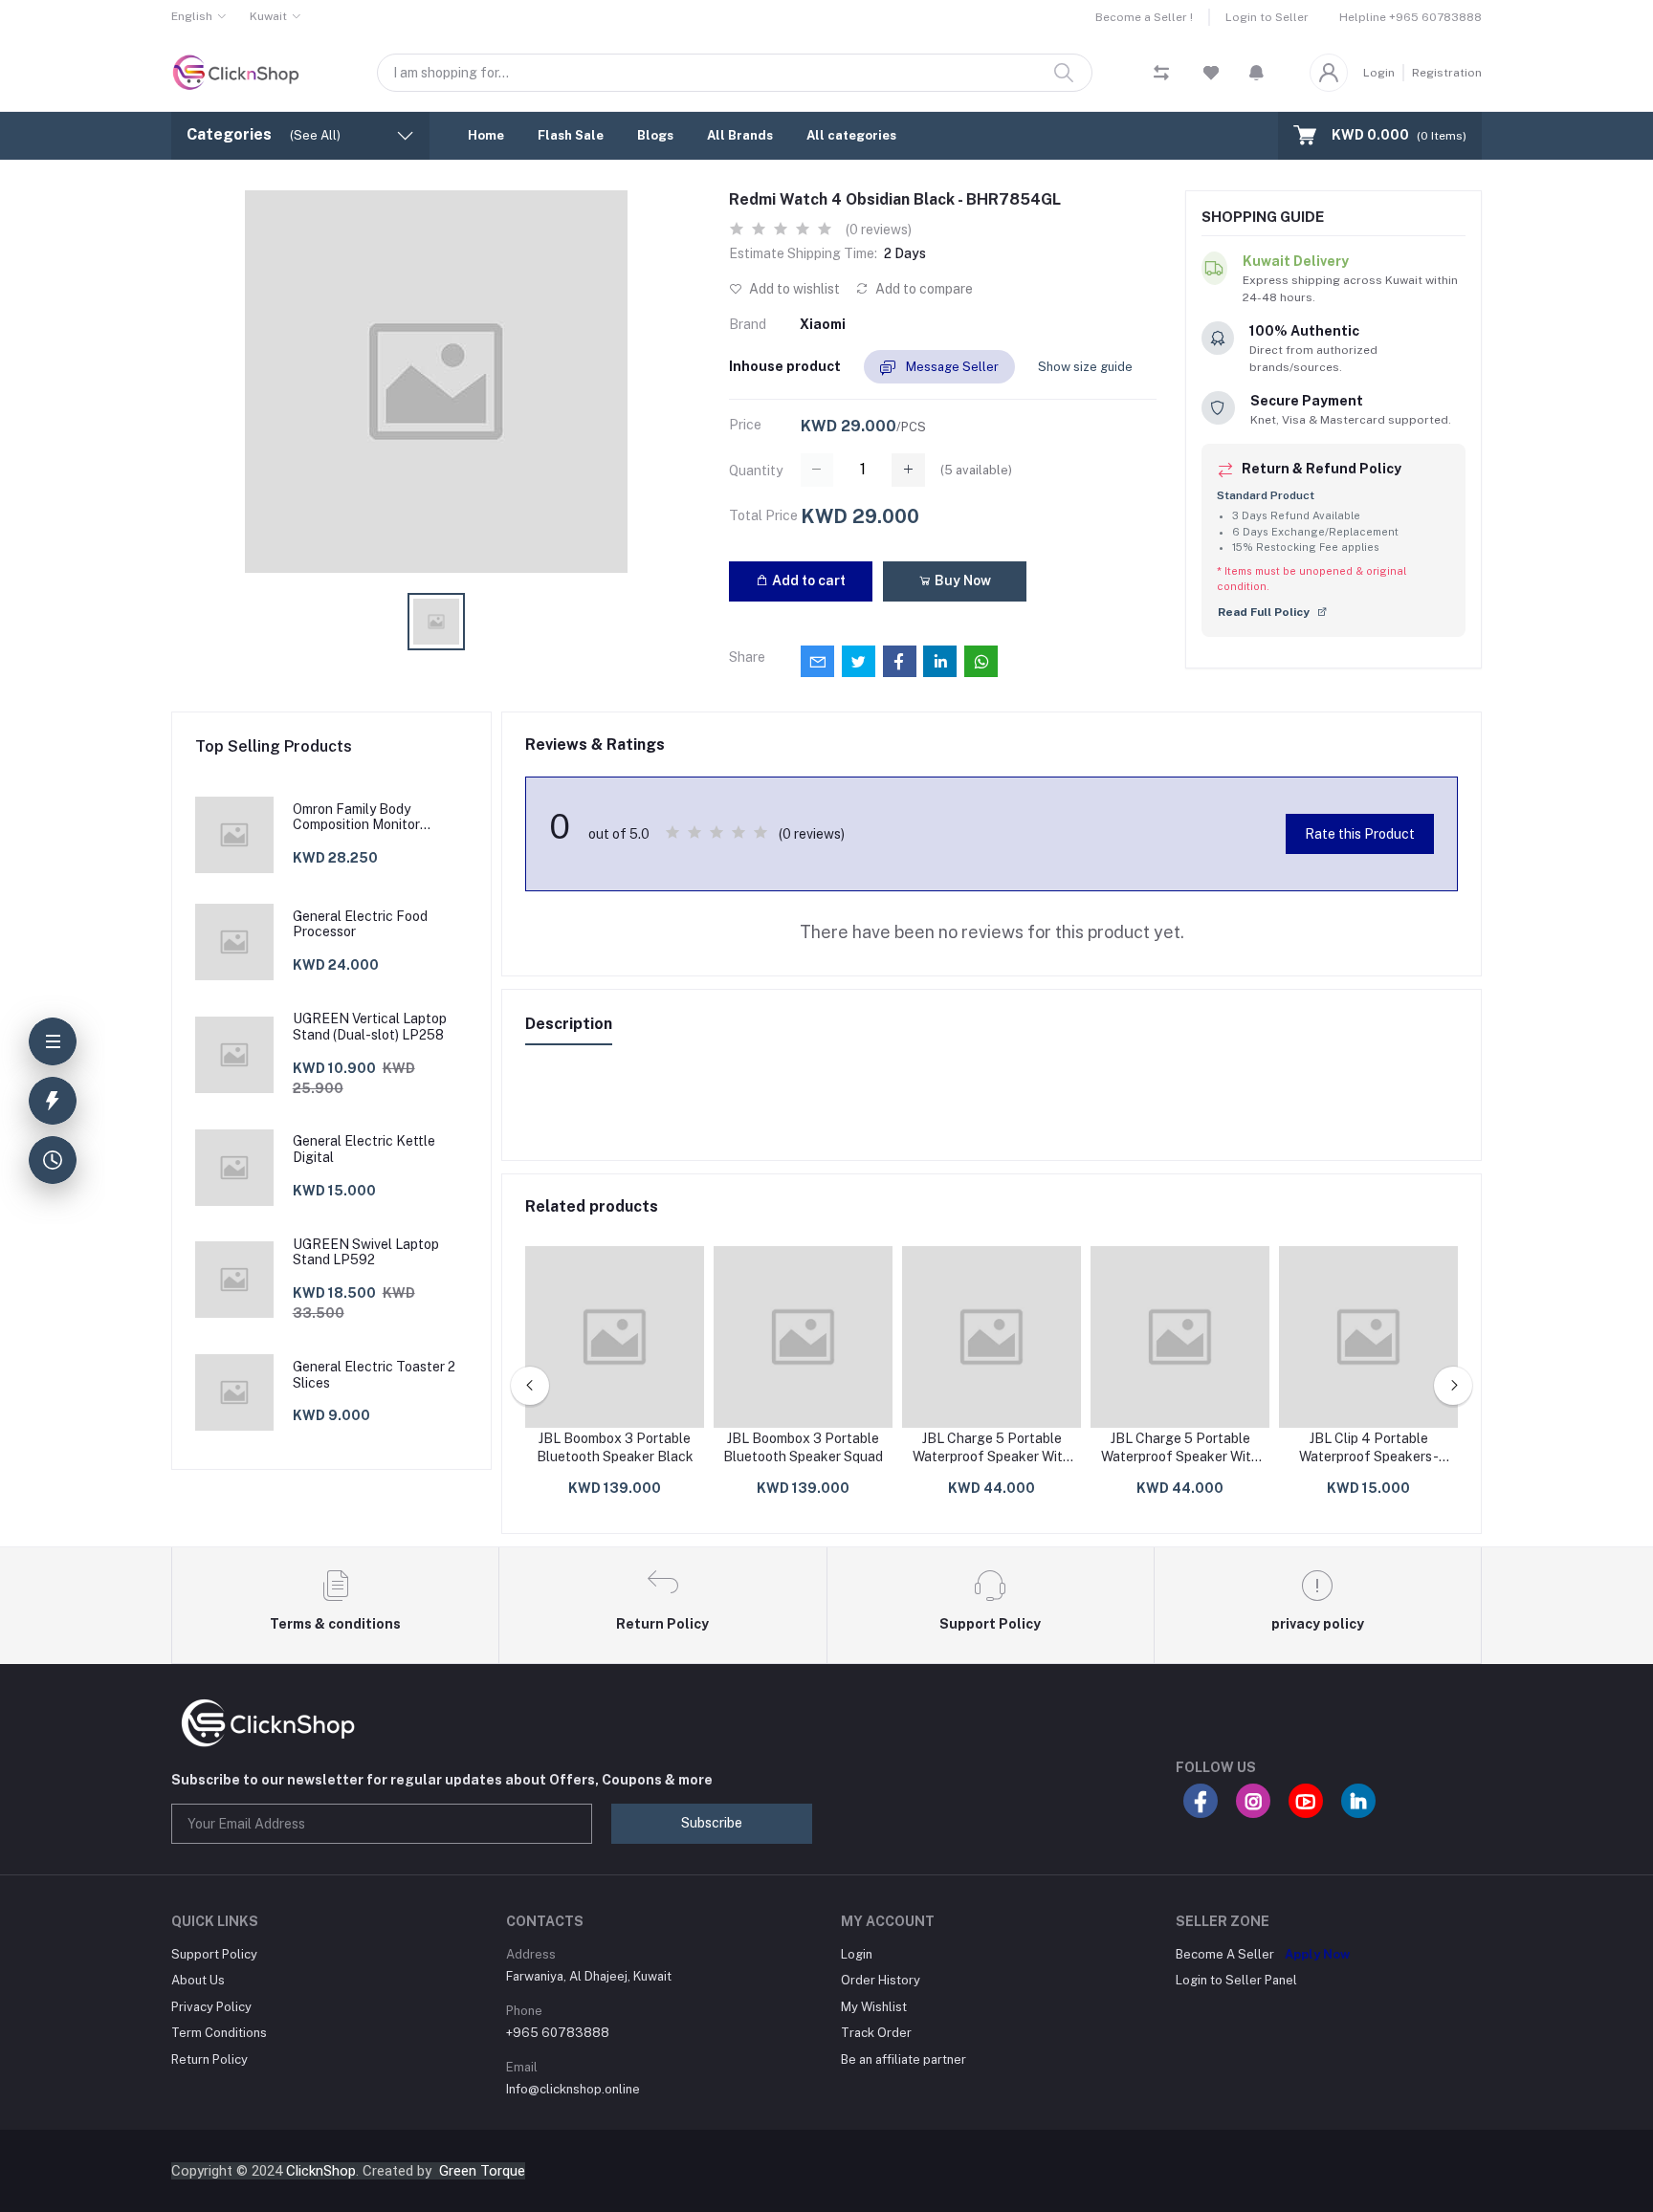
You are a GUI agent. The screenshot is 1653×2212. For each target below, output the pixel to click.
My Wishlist (874, 2007)
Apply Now (1317, 1954)
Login (1379, 73)
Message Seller (951, 367)
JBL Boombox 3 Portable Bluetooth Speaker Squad (803, 1448)
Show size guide (1085, 367)
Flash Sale (571, 135)
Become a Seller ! (1144, 17)
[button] (1256, 73)
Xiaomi (823, 324)
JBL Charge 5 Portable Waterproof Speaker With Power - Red (1180, 1449)
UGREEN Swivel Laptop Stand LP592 (366, 1252)
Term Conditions (219, 2033)
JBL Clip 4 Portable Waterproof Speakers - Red (1369, 1449)
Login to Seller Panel (1236, 1980)
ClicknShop (321, 2171)
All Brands (740, 135)
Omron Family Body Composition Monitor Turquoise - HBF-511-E (362, 818)
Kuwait (268, 16)
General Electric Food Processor (360, 924)
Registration (1447, 73)
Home (486, 135)
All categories (851, 135)
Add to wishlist (793, 289)
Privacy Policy (211, 2007)
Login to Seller (1267, 17)
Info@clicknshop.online (573, 2089)
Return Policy (209, 2059)
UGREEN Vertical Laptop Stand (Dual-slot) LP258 (370, 1027)
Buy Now (961, 580)
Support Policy (214, 1954)
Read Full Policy (1265, 612)
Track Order (876, 2033)
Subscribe (712, 1823)
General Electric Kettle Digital (364, 1149)
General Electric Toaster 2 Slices (374, 1375)
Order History (881, 1980)
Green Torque (482, 2171)
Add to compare (923, 289)
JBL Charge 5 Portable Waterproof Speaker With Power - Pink (992, 1449)
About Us (198, 1980)
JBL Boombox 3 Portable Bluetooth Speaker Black (615, 1448)
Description (569, 1024)
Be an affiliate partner (904, 2059)
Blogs (655, 135)
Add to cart (807, 580)
